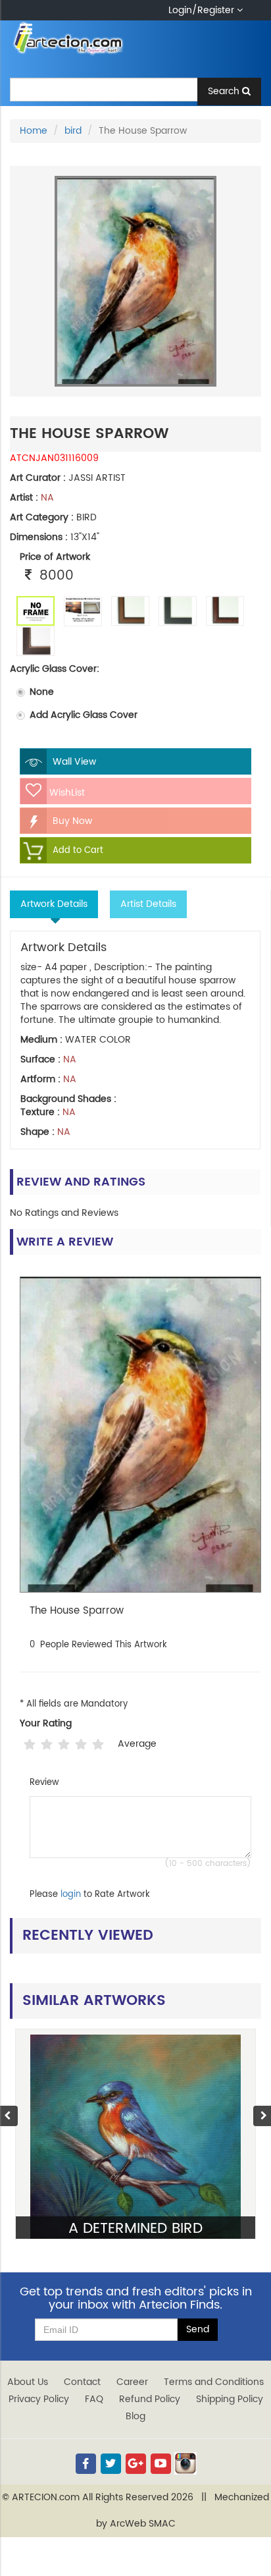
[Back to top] (247, 2533)
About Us (28, 2382)
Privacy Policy (39, 2399)
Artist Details (148, 904)
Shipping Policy (230, 2399)
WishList (66, 793)
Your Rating (46, 1724)
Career (132, 2382)
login (71, 1895)
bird (73, 131)
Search (225, 91)
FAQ (94, 2399)
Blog (135, 2416)
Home (34, 131)
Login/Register (203, 10)
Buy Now (71, 821)
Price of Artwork (55, 557)
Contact (82, 2382)
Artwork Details (54, 904)
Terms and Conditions (214, 2382)
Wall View (73, 762)
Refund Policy (150, 2399)
